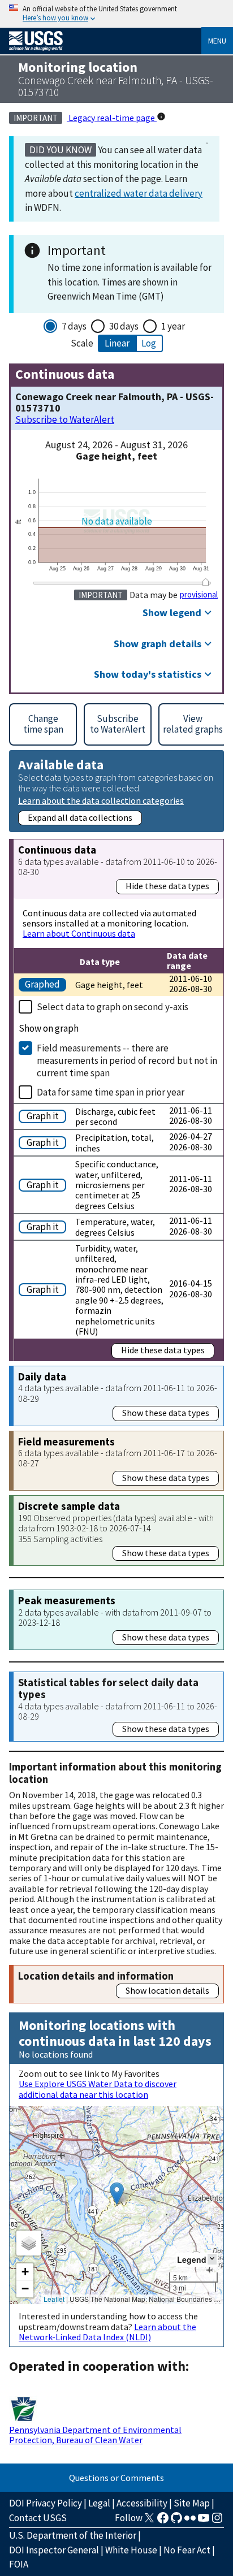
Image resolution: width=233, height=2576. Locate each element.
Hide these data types (167, 886)
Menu (217, 41)
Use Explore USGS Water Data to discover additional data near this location (98, 2089)
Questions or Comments (116, 2478)
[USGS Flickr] (190, 2521)
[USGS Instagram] (217, 2521)
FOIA (19, 2564)
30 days (124, 326)
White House (131, 2550)
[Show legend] (212, 2259)
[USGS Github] (176, 2521)
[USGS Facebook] (163, 2521)
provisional (199, 595)
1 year (173, 326)
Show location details (167, 1990)
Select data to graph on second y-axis (113, 1007)
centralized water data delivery (139, 193)
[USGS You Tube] (204, 2521)
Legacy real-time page (112, 118)
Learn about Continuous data (79, 933)
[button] (117, 2194)
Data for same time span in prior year (111, 1092)
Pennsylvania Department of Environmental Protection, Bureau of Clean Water (95, 2435)
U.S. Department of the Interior (73, 2535)
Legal (99, 2503)
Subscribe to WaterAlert (65, 420)
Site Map (192, 2503)
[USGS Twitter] (149, 2521)
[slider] (206, 582)
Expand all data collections (80, 817)
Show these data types (166, 1413)
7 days (74, 326)
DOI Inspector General (54, 2550)
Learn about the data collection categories (101, 800)
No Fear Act (187, 2550)
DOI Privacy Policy (46, 2503)
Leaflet (54, 2299)
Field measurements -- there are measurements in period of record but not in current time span (127, 1060)
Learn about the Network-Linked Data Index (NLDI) (107, 2332)
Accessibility (142, 2503)
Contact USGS (38, 2518)
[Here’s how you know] (116, 14)
